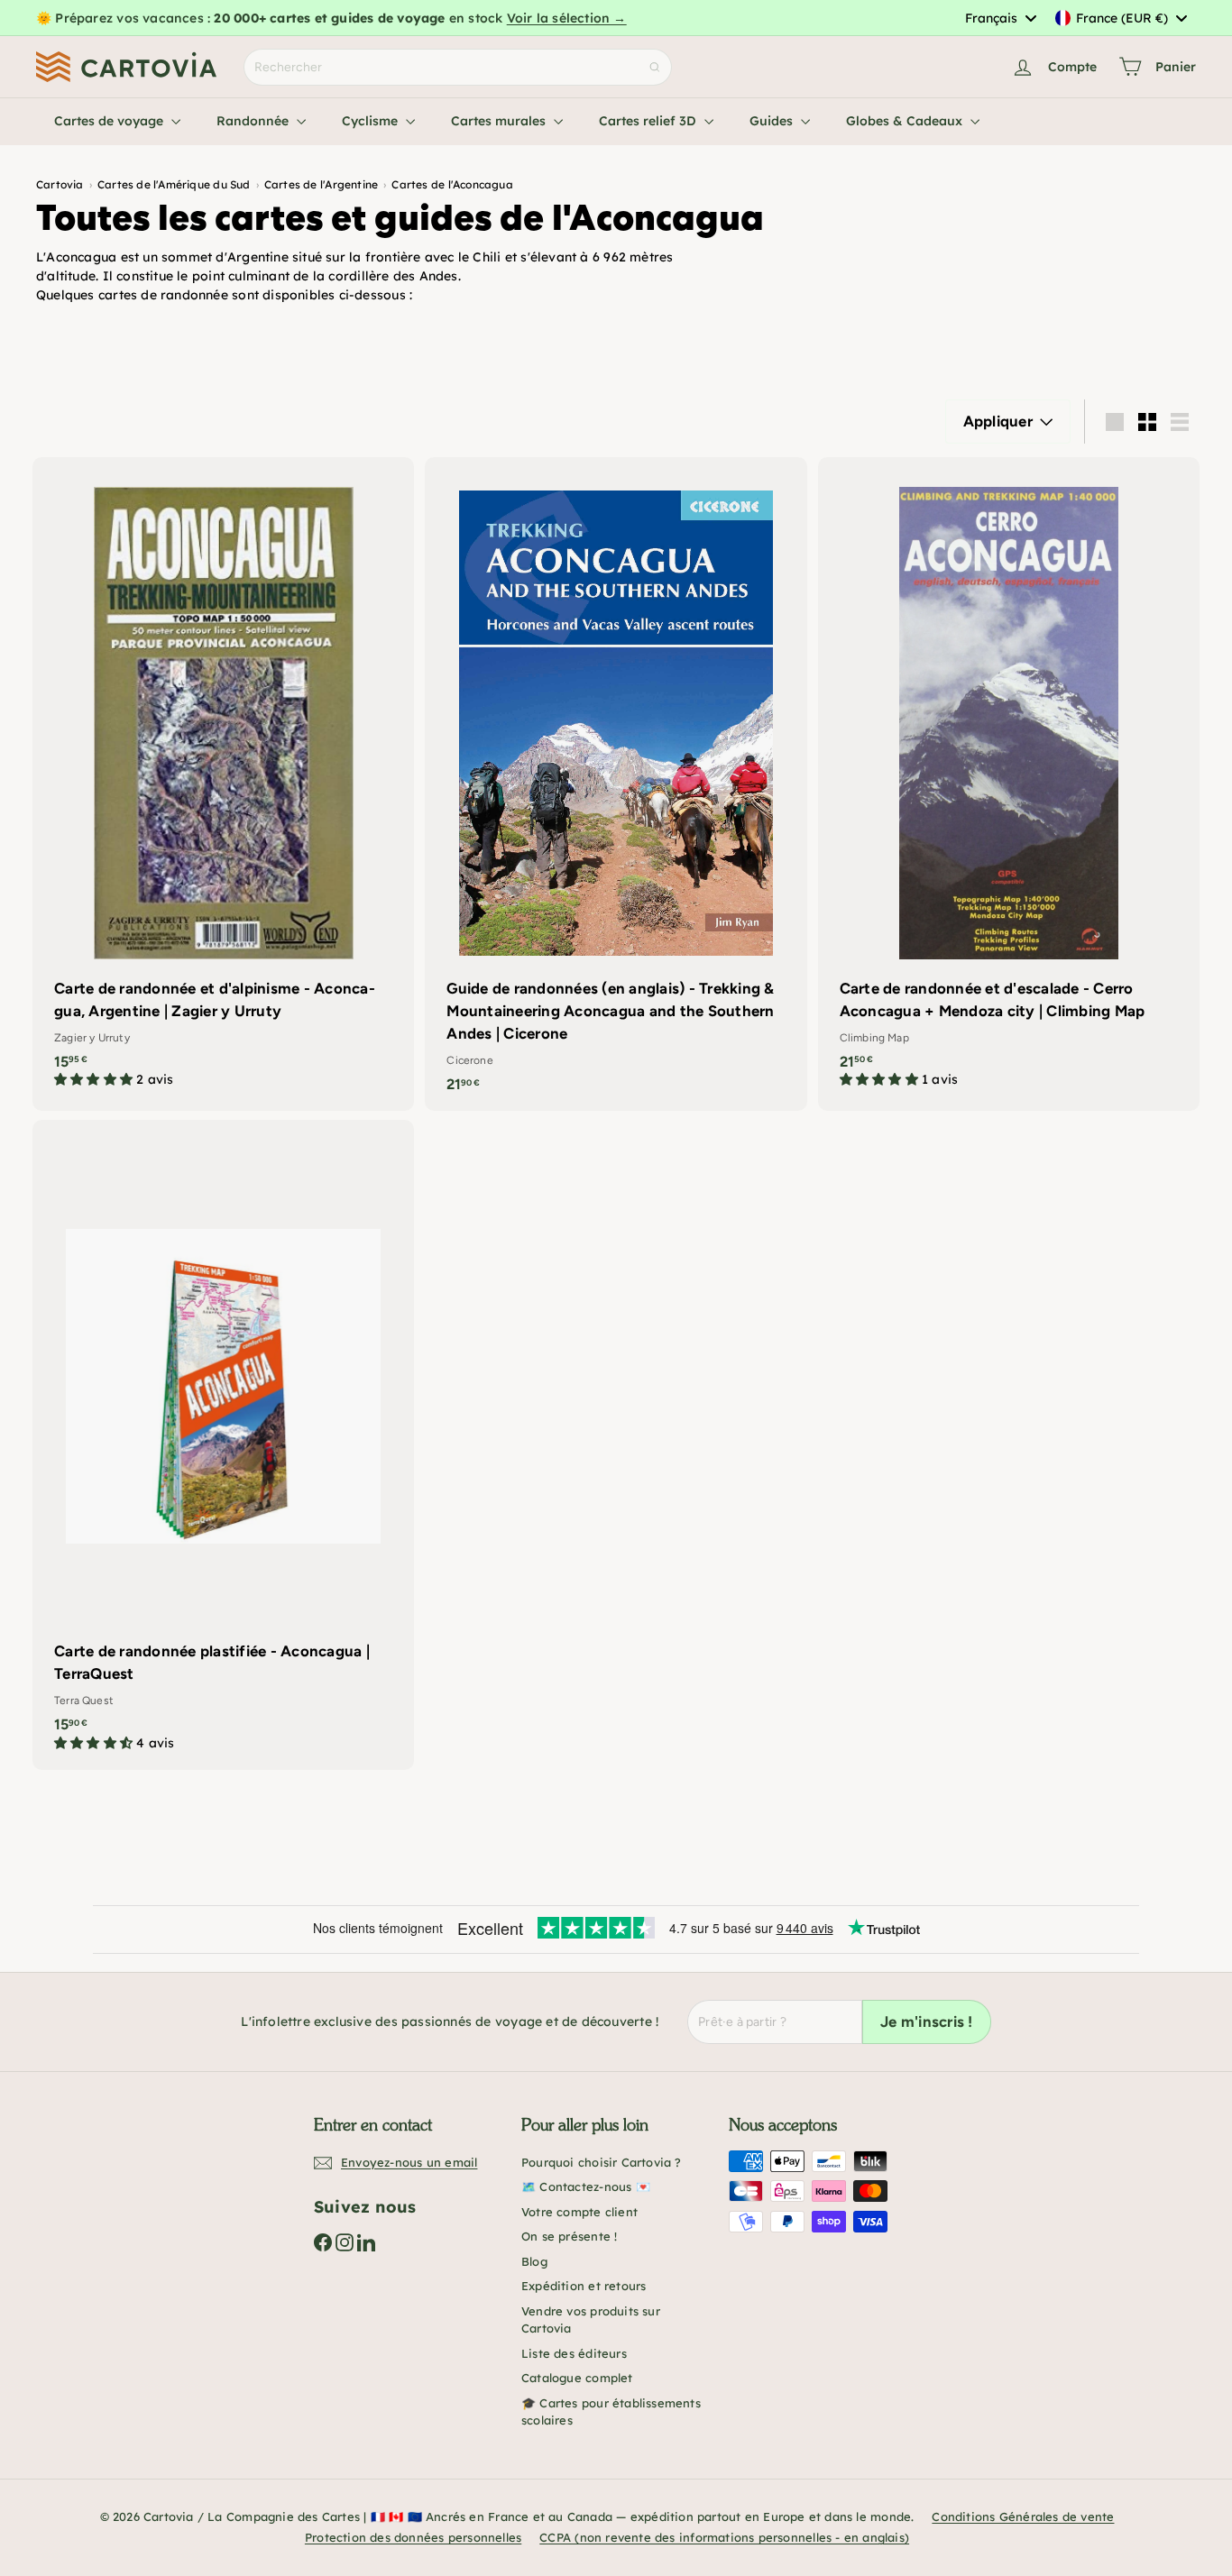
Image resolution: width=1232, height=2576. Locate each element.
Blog (534, 2261)
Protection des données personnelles (413, 2537)
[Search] (655, 67)
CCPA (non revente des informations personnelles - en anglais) (724, 2537)
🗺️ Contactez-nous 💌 (586, 2186)
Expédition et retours (584, 2286)
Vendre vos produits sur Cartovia (591, 2320)
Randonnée (254, 121)
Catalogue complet (577, 2378)
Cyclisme (372, 121)
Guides (773, 121)
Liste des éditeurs (574, 2353)
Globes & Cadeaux (906, 121)
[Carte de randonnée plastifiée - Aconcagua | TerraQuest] (223, 1445)
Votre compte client (579, 2212)
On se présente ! (569, 2236)
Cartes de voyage (110, 121)
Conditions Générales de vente (1023, 2516)
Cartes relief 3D (649, 121)
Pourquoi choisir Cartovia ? (602, 2162)
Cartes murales (500, 121)
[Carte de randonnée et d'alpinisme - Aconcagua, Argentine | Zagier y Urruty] (223, 782)
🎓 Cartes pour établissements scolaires (611, 2412)
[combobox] (1000, 18)
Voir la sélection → (567, 18)
